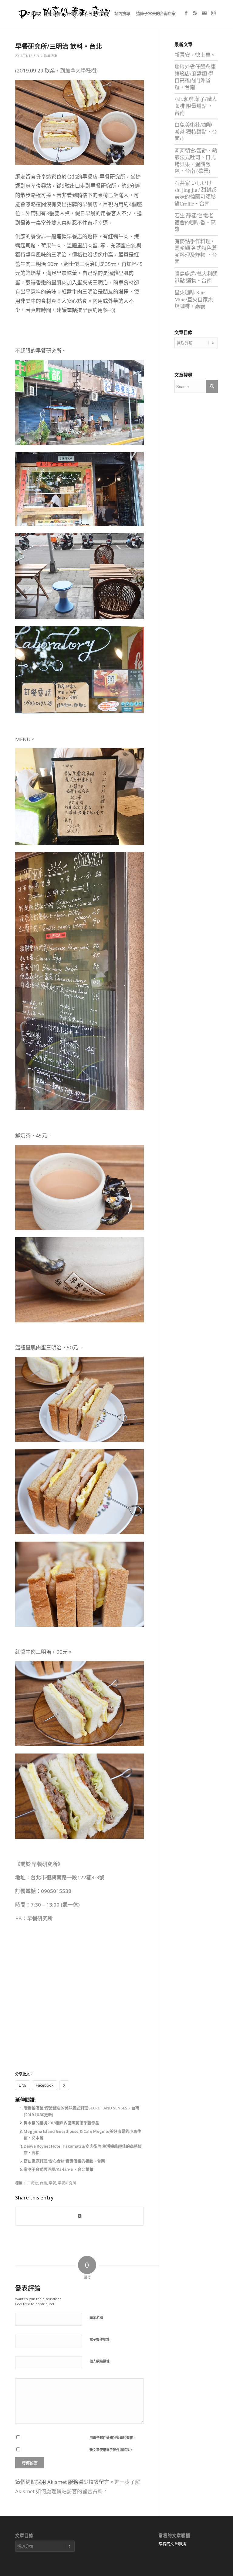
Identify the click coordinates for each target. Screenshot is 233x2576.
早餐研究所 (40, 1918)
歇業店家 (51, 56)
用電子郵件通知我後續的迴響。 (113, 2438)
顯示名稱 (96, 2318)
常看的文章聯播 (172, 2544)
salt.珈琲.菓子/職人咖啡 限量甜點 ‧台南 (196, 106)
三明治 (32, 2183)
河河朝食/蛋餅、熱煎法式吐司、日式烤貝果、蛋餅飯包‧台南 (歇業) (196, 161)
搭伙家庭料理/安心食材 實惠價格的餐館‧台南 (64, 2161)
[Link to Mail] (204, 13)
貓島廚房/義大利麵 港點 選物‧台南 (196, 277)
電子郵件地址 (100, 2339)
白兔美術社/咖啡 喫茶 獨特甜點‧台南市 (196, 132)
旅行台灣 (53, 13)
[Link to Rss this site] (195, 13)
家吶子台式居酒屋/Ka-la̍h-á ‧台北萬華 (59, 2169)
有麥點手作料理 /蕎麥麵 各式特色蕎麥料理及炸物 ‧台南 (196, 251)
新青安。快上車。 (195, 55)
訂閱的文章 (98, 13)
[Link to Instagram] (213, 13)
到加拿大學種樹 (78, 70)
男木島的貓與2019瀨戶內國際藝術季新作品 (61, 2123)
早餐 (52, 2183)
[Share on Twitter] (79, 2216)
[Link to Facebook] (186, 13)
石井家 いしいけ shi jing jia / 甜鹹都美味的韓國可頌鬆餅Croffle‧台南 (196, 193)
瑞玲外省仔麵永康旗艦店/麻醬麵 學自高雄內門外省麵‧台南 (195, 77)
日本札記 (75, 13)
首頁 (35, 13)
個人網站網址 (100, 2361)
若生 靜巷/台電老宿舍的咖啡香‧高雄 (195, 222)
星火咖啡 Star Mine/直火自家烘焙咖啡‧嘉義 (194, 299)
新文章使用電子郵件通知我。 (111, 2450)
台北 (43, 2183)
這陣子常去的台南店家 (156, 13)
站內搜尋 (122, 13)
